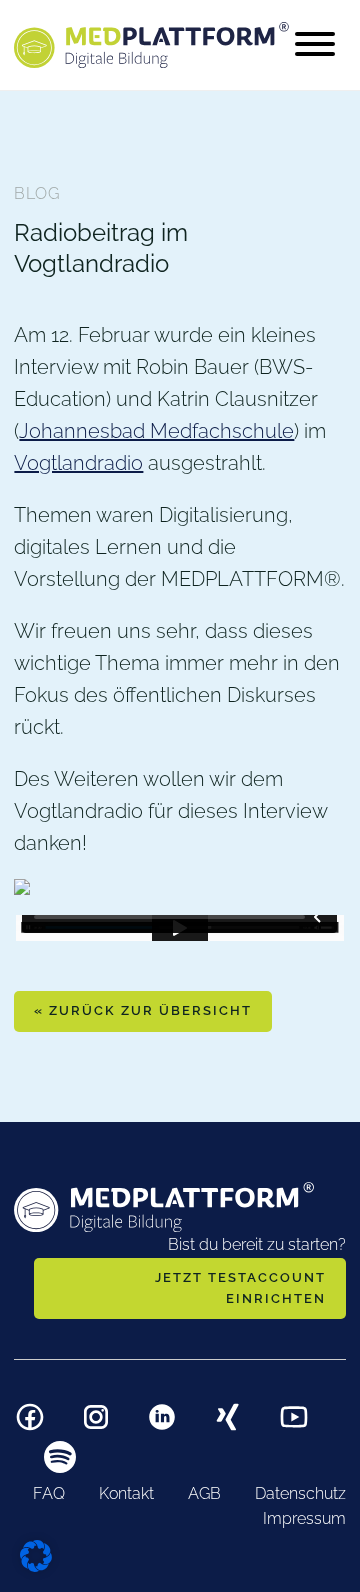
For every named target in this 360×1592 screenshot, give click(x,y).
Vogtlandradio (78, 463)
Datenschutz (300, 1493)
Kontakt (126, 1493)
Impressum (304, 1518)
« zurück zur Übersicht (143, 1010)
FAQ (49, 1493)
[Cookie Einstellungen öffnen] (36, 1554)
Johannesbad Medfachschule (156, 431)
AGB (204, 1493)
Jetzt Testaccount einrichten (240, 1288)
